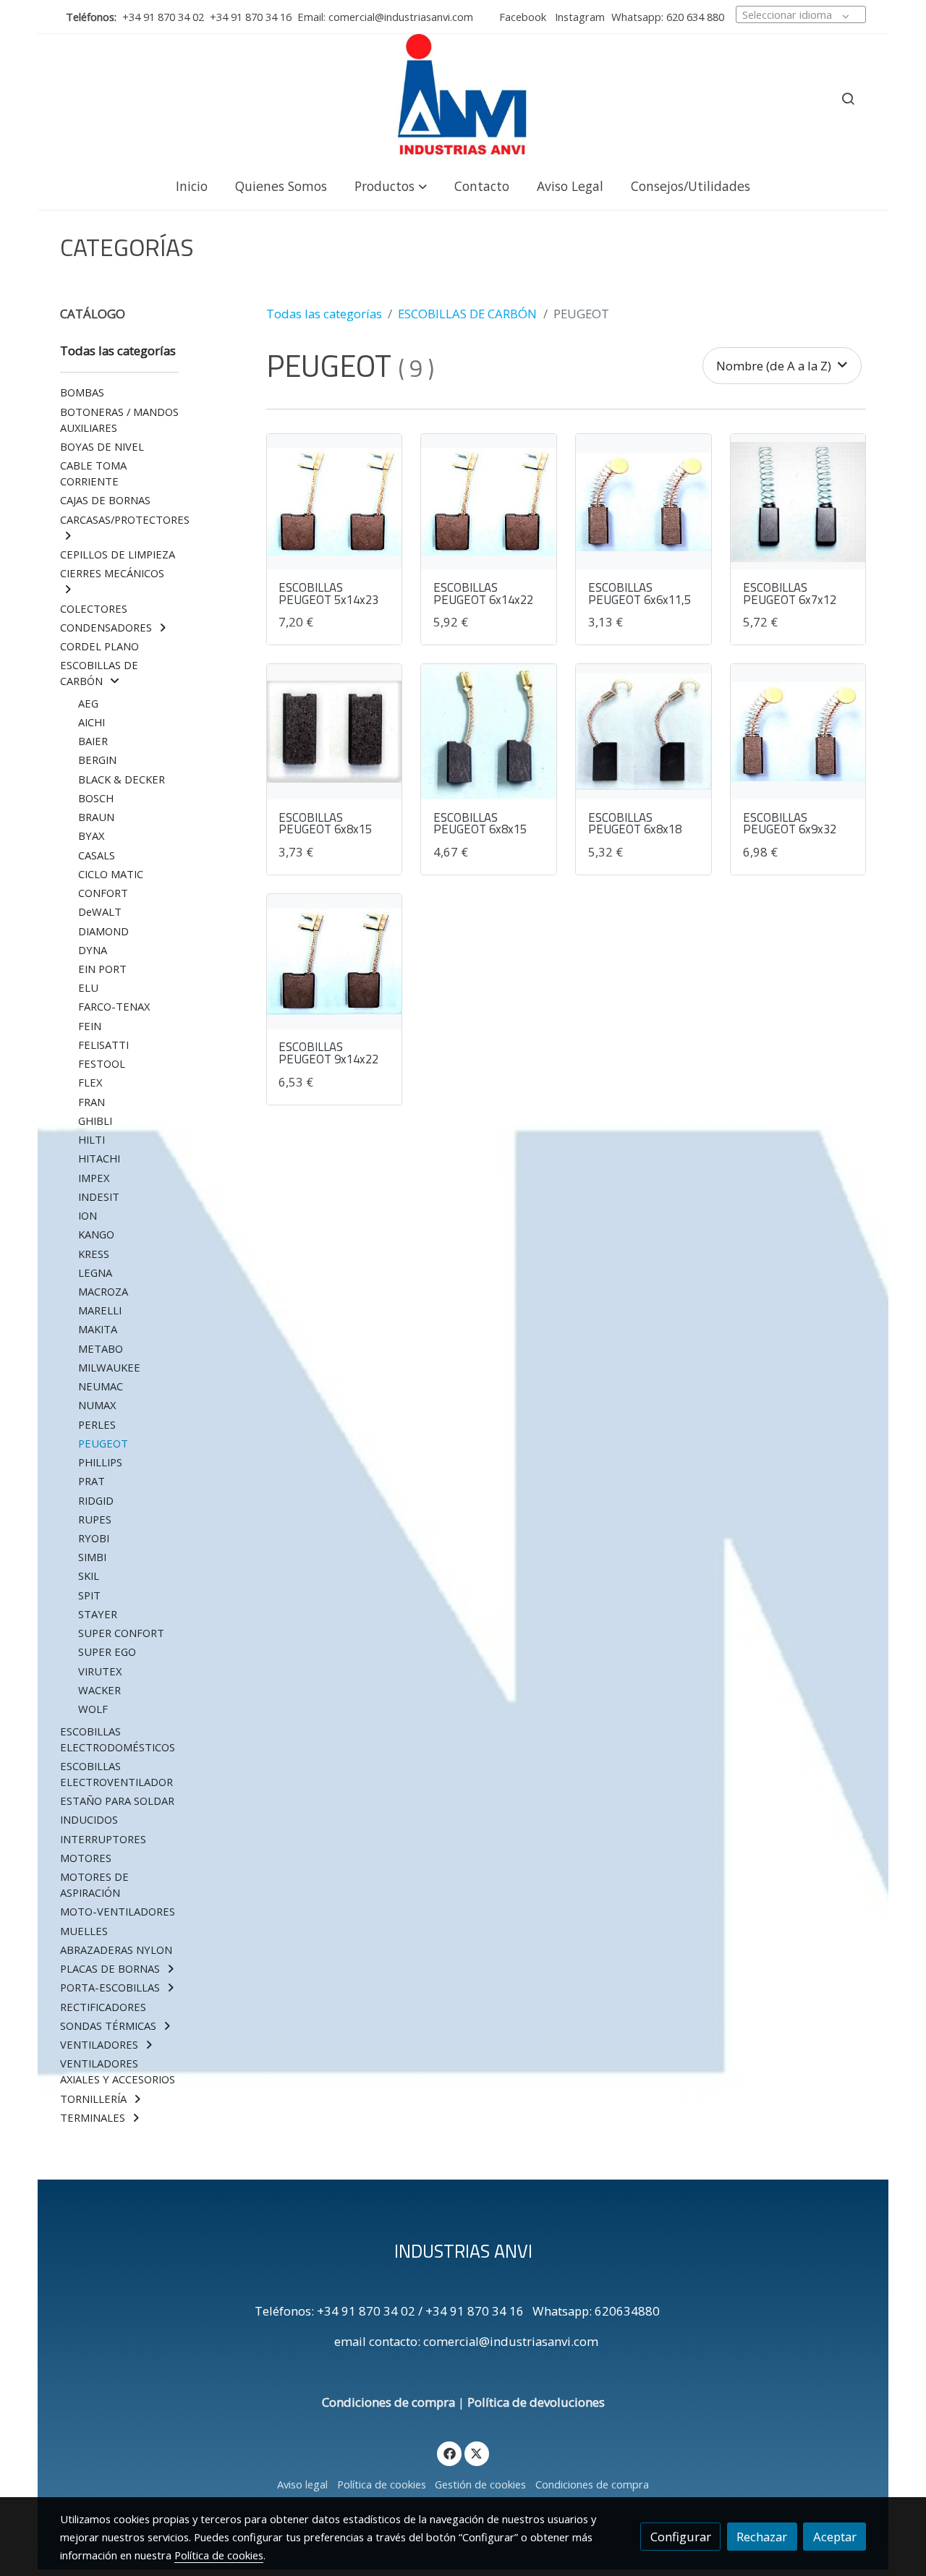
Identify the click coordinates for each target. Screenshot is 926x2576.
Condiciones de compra (388, 2402)
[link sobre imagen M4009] (335, 502)
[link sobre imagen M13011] (335, 732)
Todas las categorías (324, 314)
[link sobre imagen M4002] (643, 502)
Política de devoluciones (536, 2402)
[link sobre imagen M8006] (335, 962)
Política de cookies (382, 2484)
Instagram (578, 17)
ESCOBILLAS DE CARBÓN (467, 314)
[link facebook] (449, 2453)
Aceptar (835, 2537)
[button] (391, 186)
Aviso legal (302, 2484)
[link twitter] (477, 2453)
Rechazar (762, 2537)
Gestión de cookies (480, 2484)
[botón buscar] (848, 98)
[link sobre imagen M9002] (798, 502)
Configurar (681, 2537)
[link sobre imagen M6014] (489, 732)
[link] (463, 98)
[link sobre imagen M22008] (643, 732)
